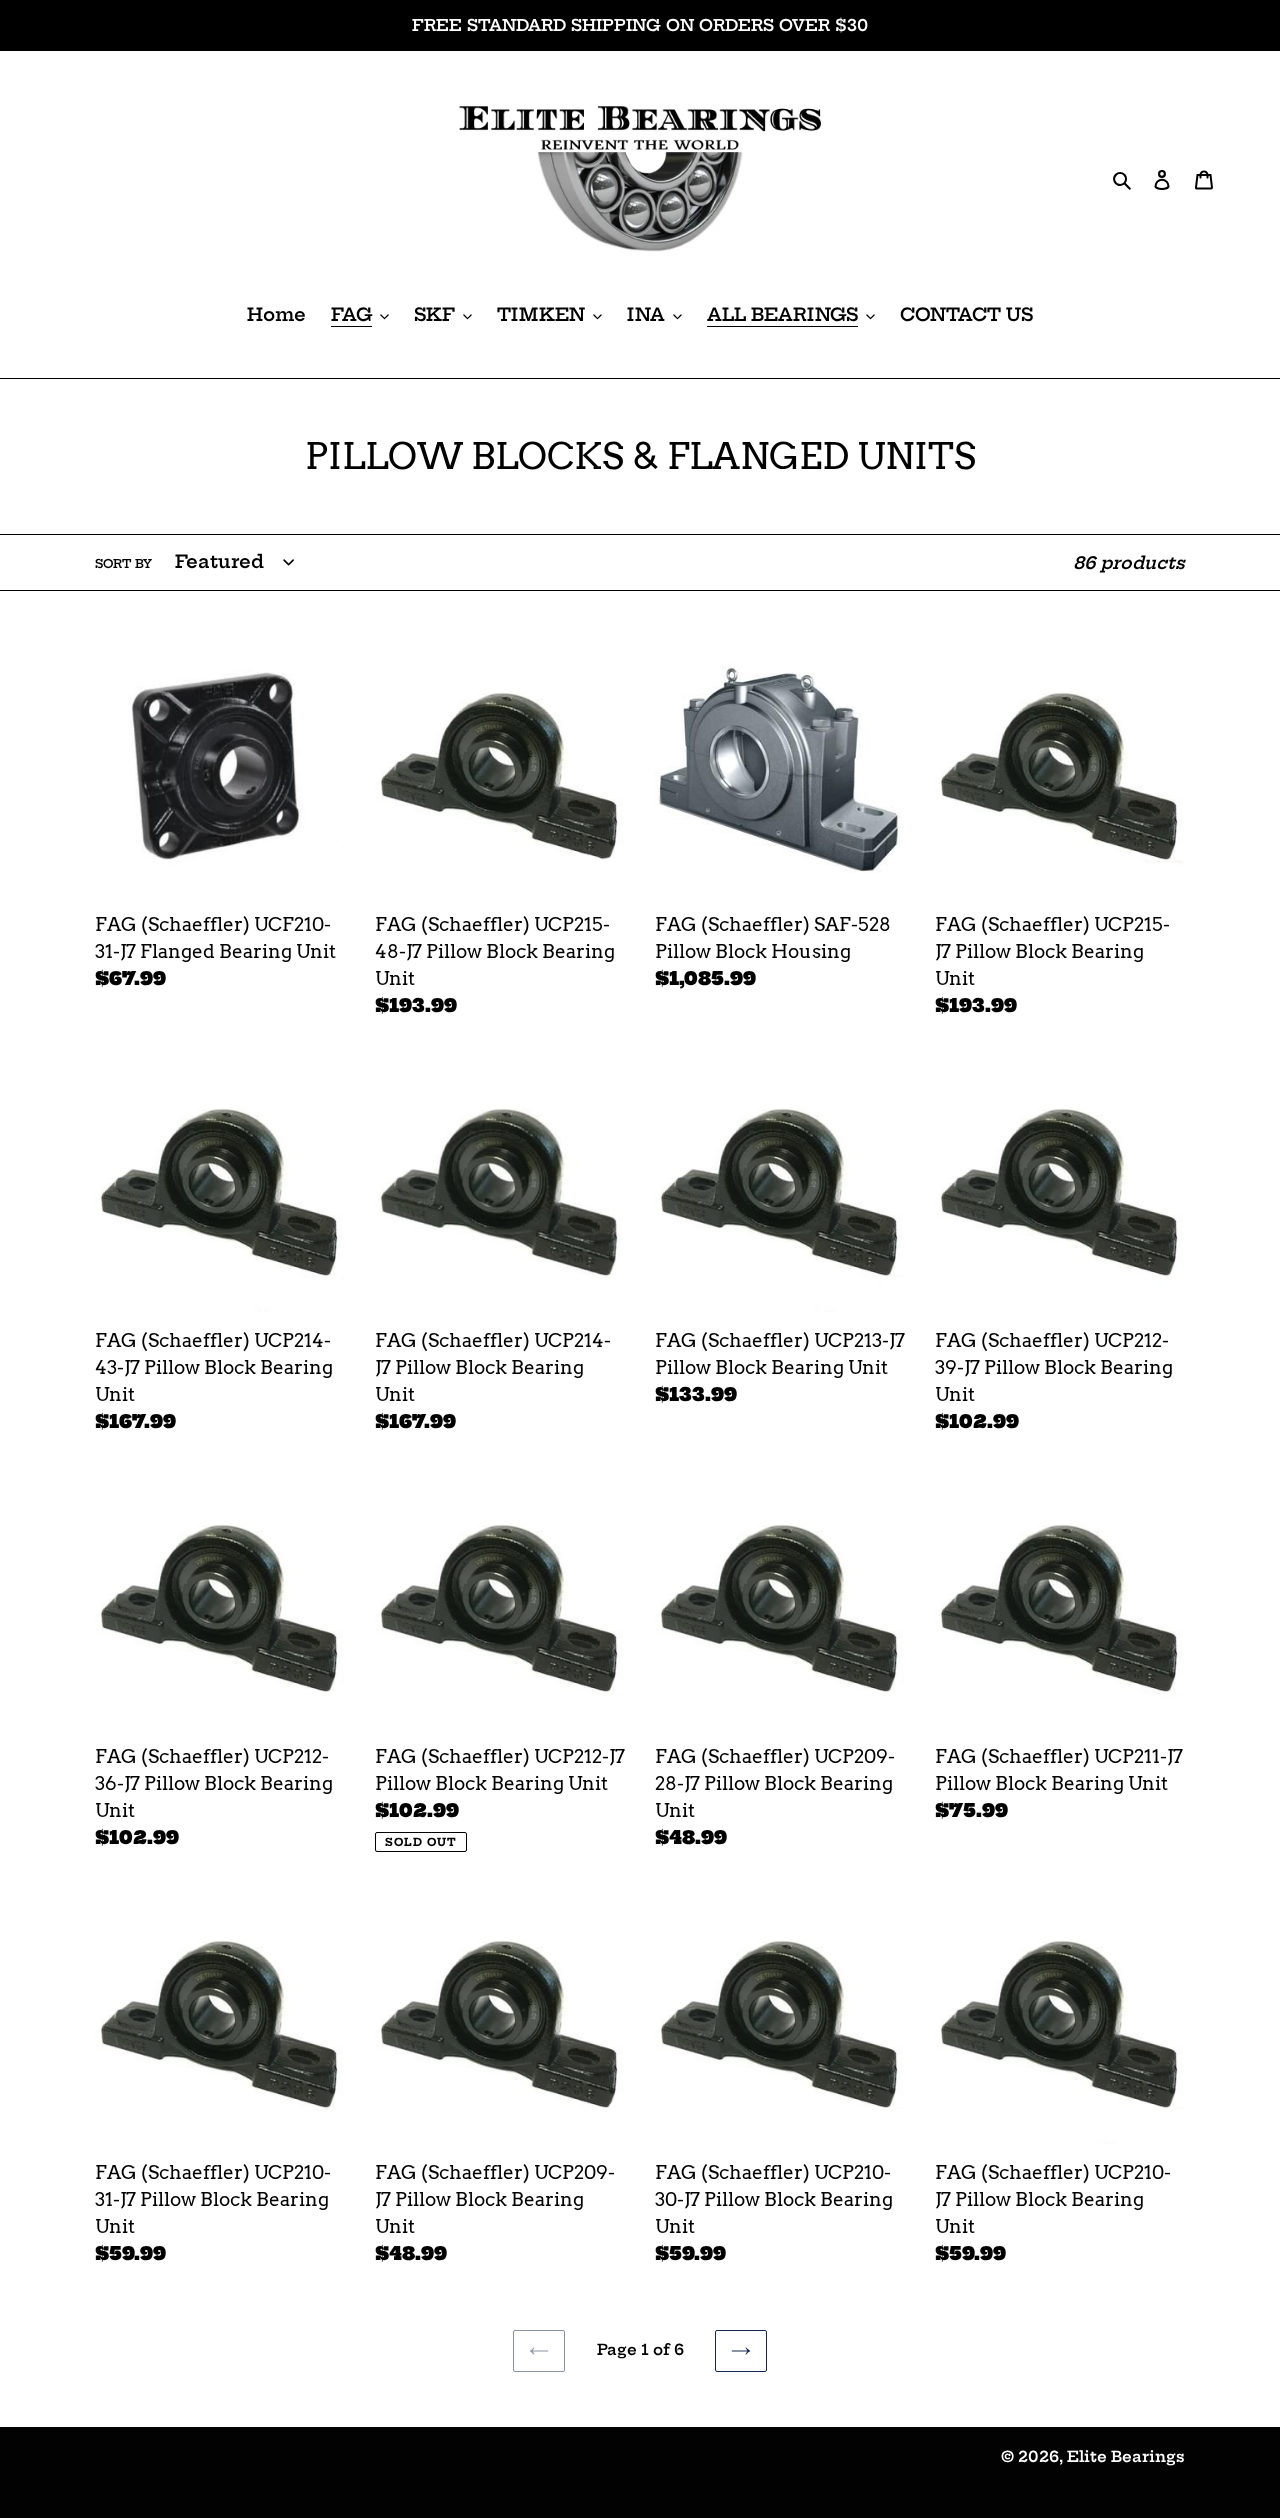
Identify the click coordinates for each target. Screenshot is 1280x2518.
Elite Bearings (1126, 2456)
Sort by (123, 563)
